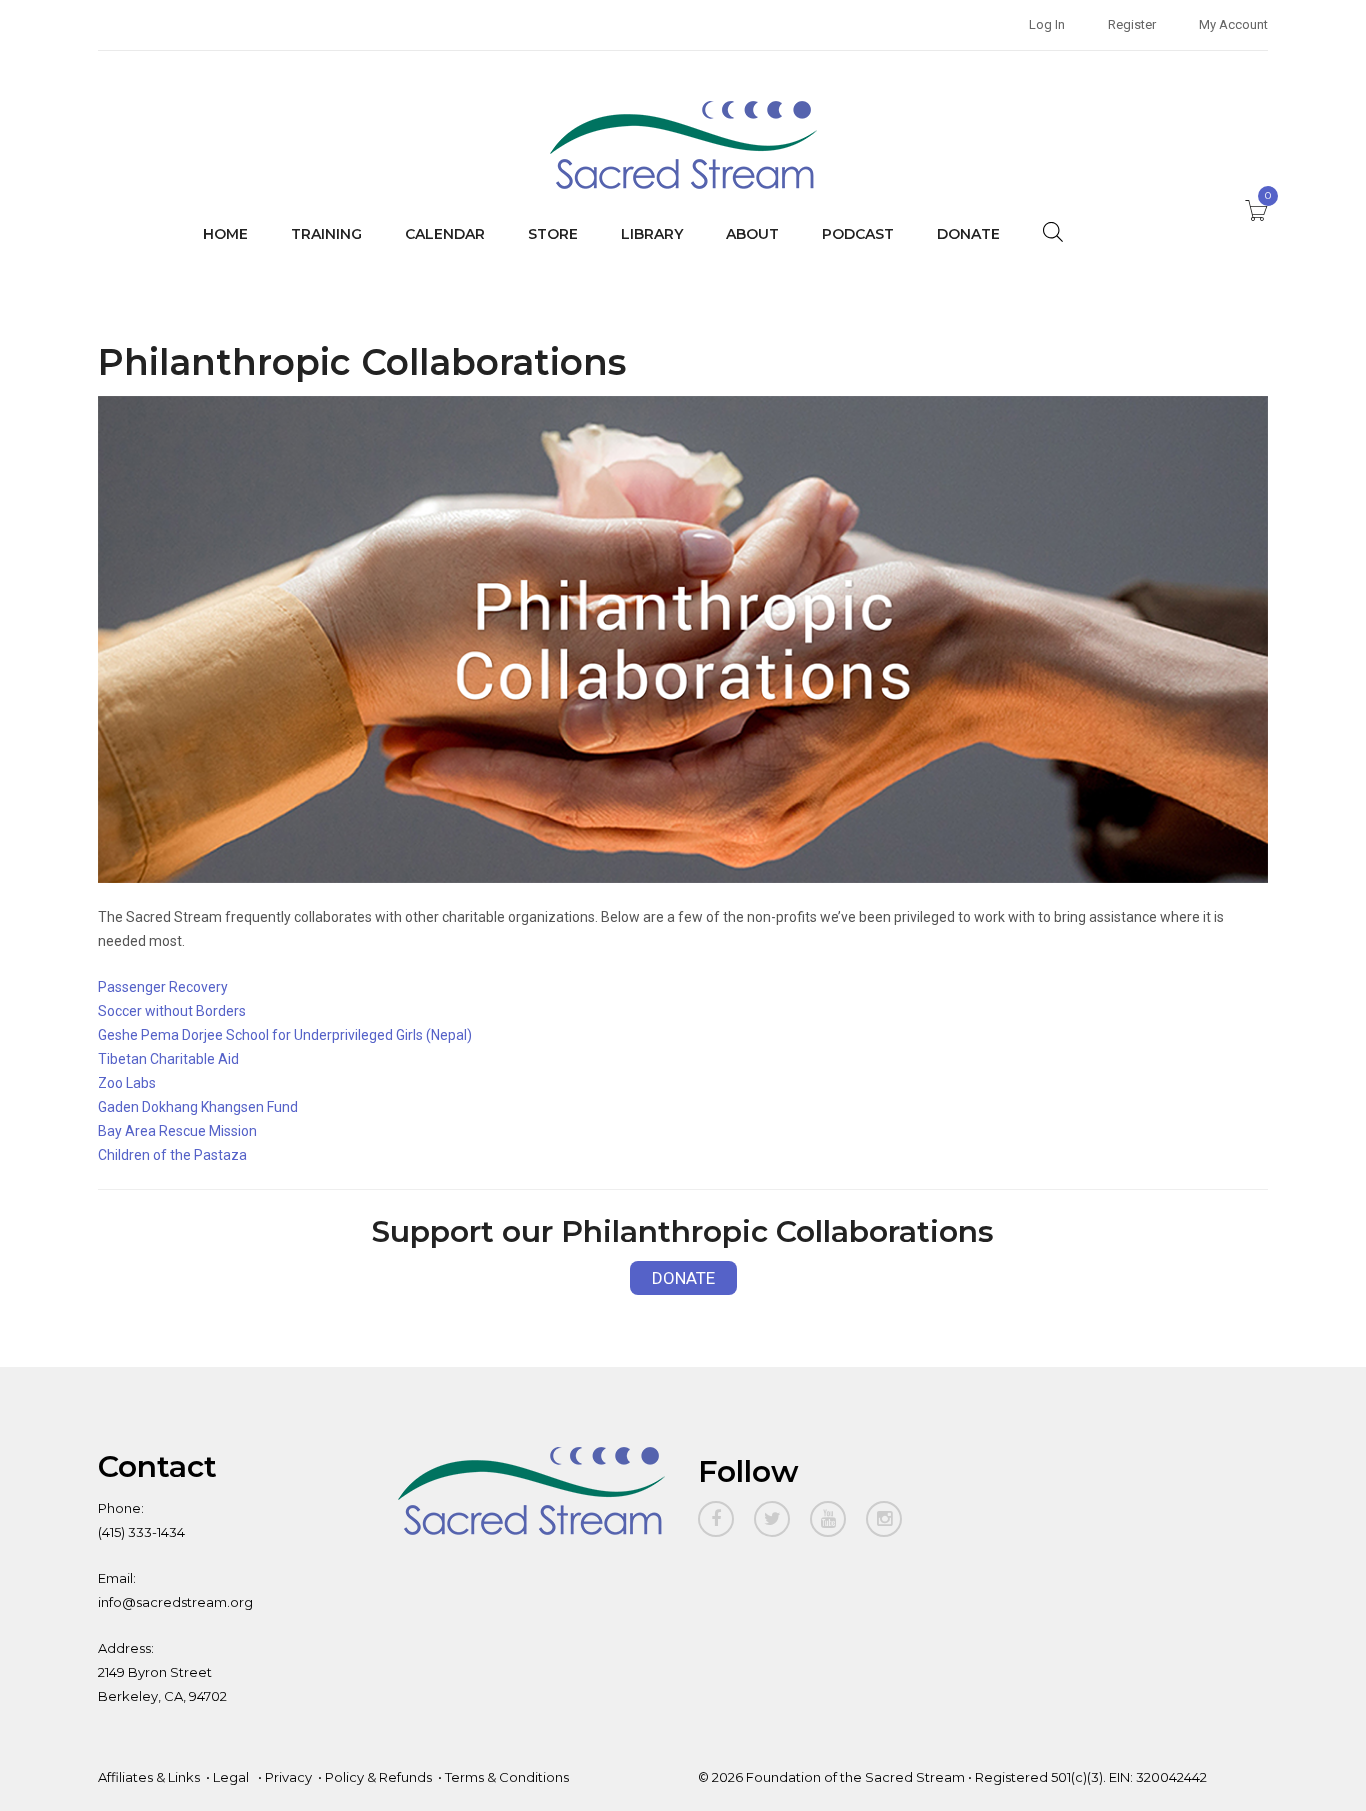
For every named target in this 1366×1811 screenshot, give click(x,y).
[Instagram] (884, 1519)
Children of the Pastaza (172, 1155)
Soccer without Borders (172, 1011)
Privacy (288, 1777)
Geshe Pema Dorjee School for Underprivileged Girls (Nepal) (285, 1035)
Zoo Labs (127, 1083)
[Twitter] (772, 1519)
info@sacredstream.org (175, 1602)
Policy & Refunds (378, 1777)
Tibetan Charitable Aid (168, 1059)
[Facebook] (716, 1519)
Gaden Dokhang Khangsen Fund (198, 1107)
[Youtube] (828, 1519)
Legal (232, 1777)
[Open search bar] (1053, 231)
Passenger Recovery (163, 987)
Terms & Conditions (507, 1777)
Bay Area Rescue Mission (177, 1131)
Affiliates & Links (149, 1777)
